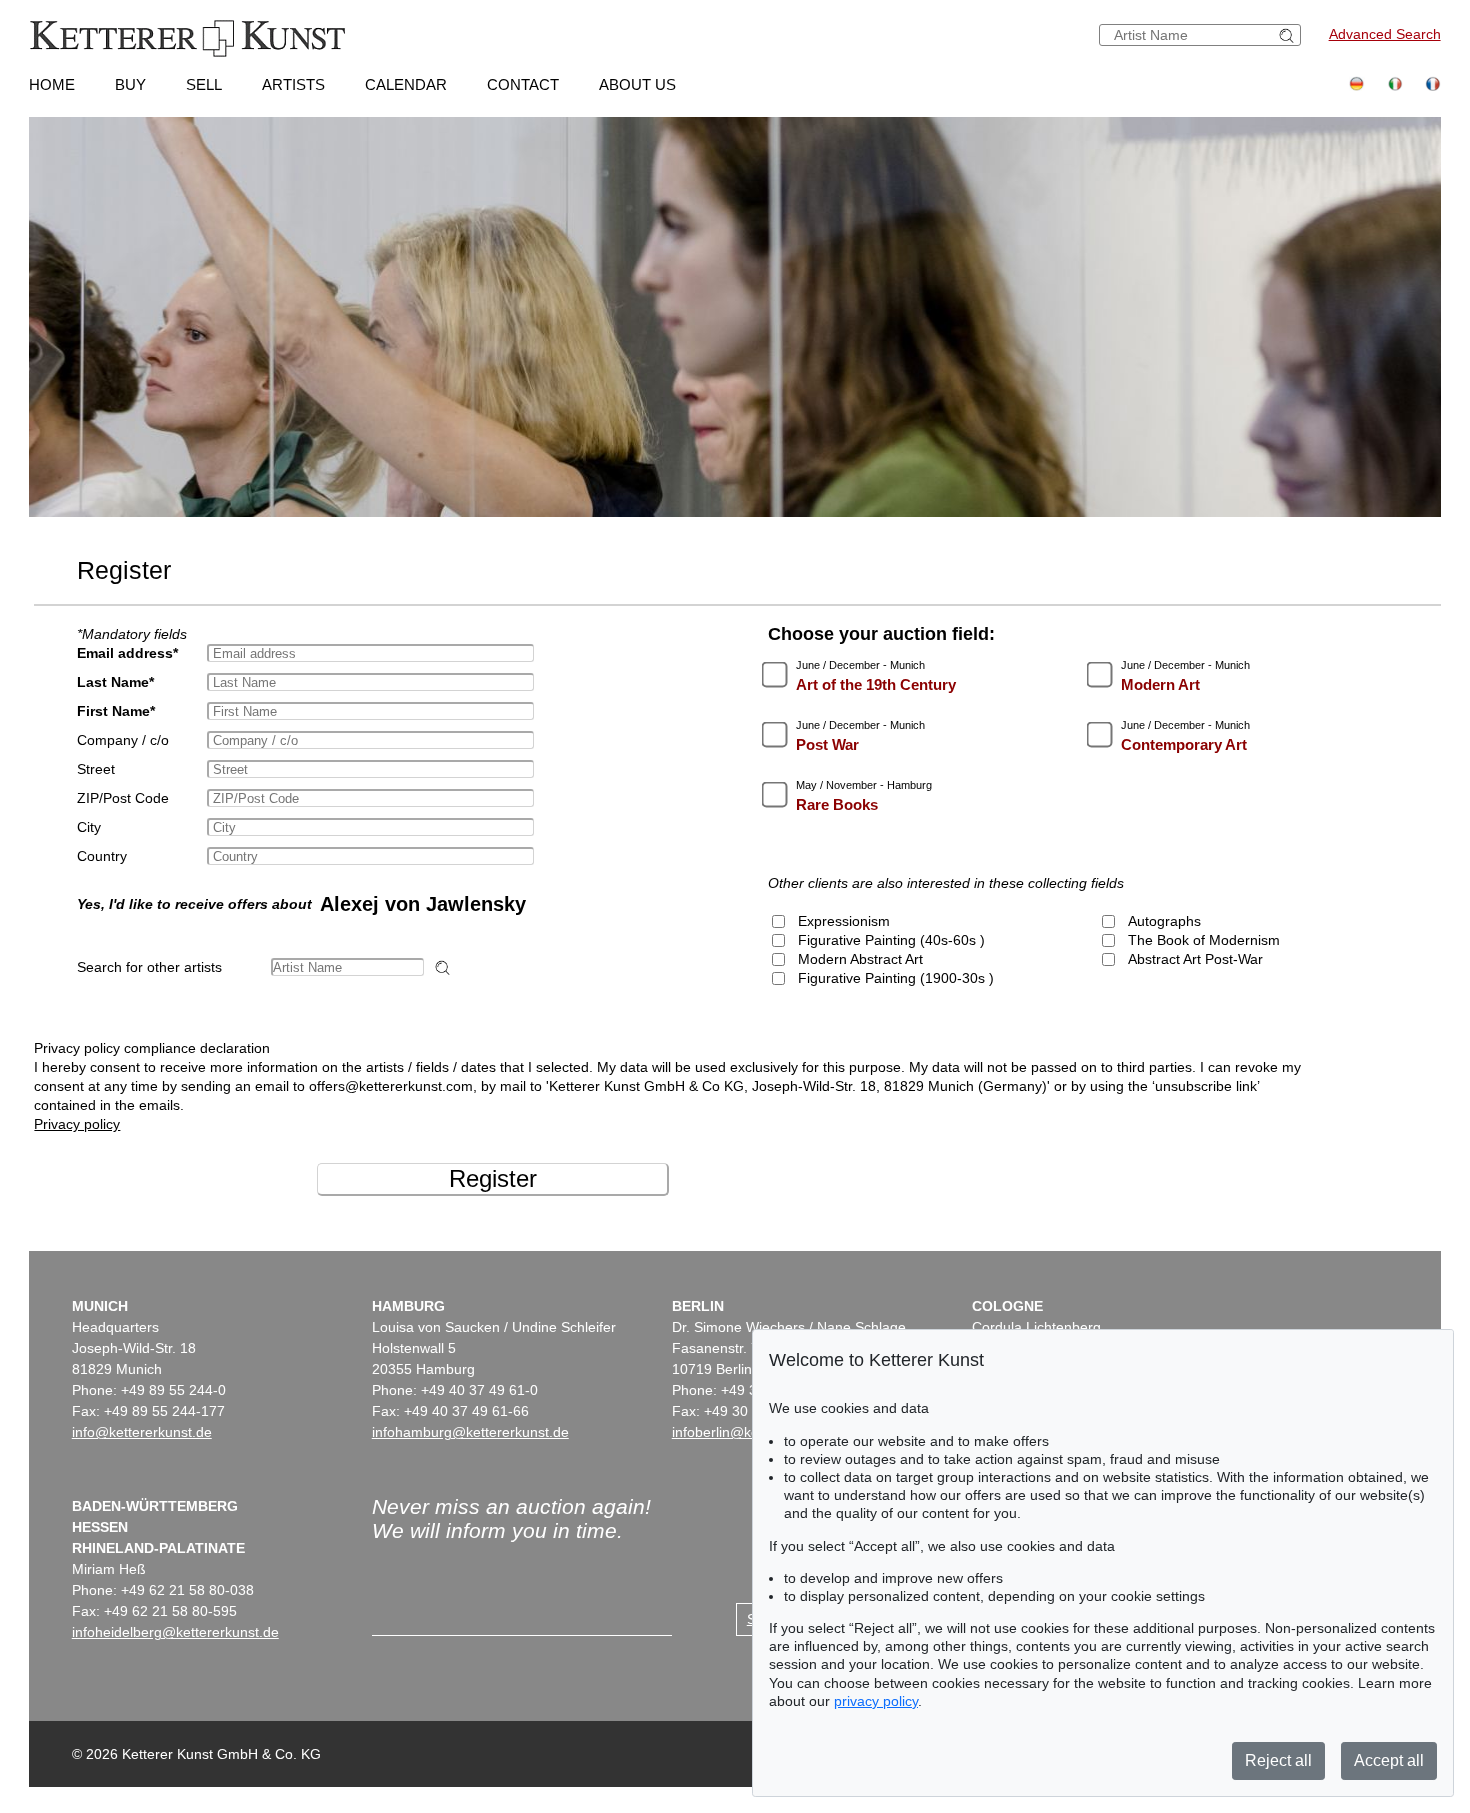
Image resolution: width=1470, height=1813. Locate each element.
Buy (130, 84)
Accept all (1389, 1760)
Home (52, 84)
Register (493, 1178)
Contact (523, 84)
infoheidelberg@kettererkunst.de (175, 1632)
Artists (293, 84)
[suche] (1289, 35)
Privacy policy (77, 1124)
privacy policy (876, 1701)
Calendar (406, 84)
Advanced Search (1385, 34)
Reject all (1278, 1760)
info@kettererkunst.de (142, 1432)
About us (637, 84)
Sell (204, 84)
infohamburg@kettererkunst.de (470, 1432)
